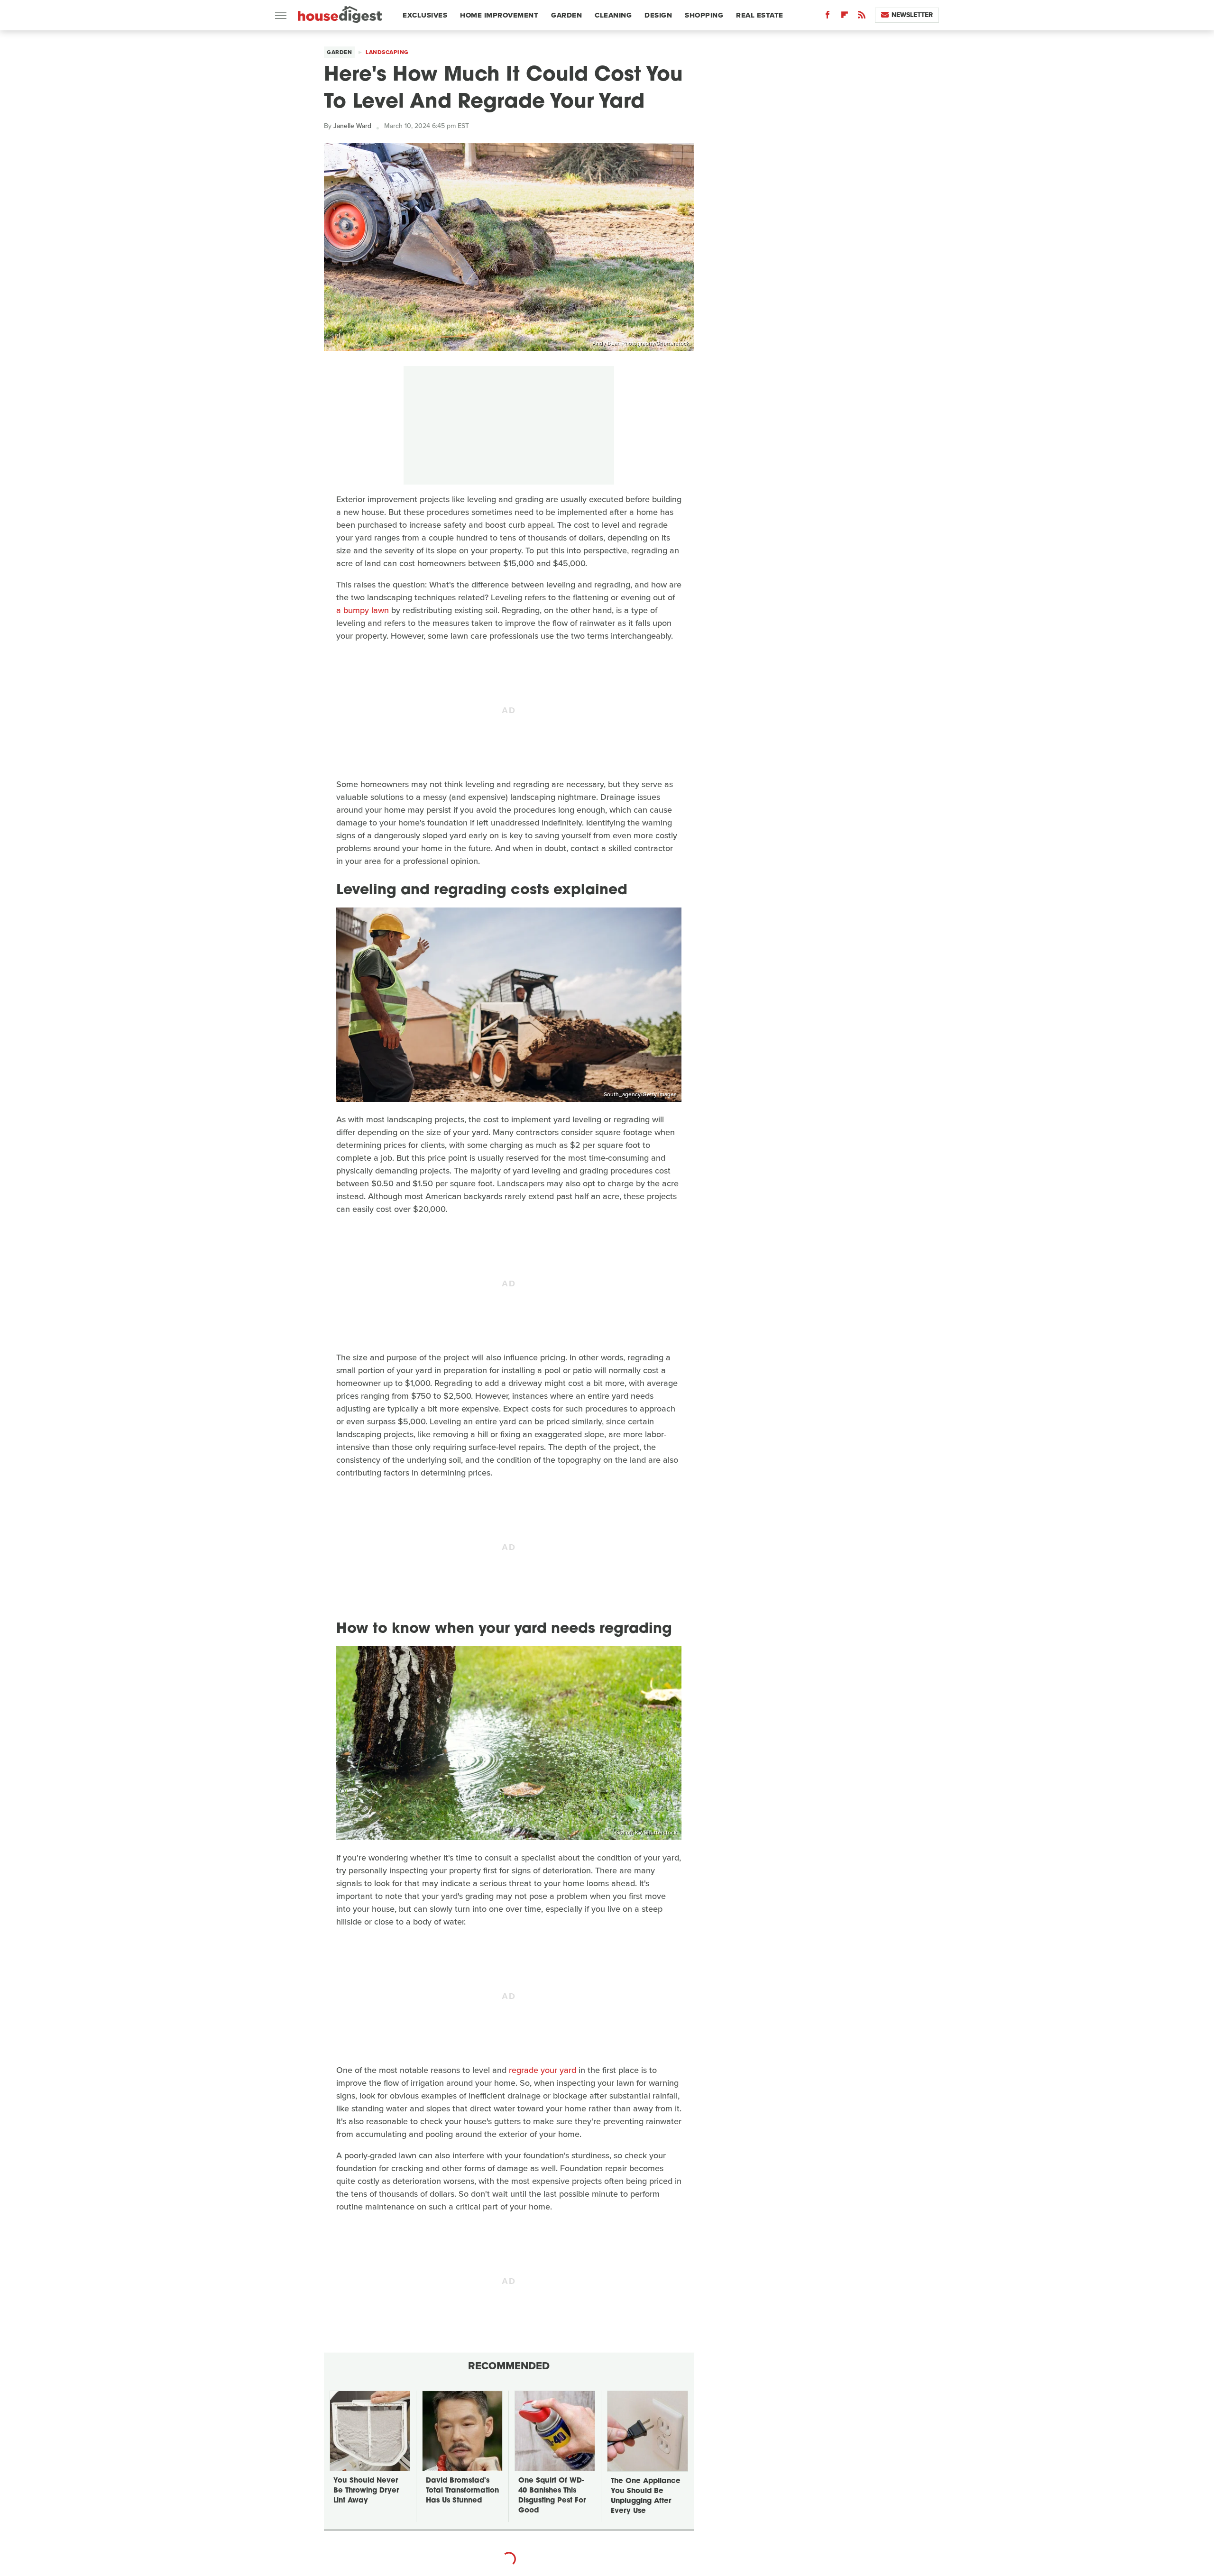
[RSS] (862, 17)
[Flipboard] (845, 17)
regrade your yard (543, 2070)
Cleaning (613, 15)
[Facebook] (828, 17)
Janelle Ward (352, 126)
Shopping (704, 15)
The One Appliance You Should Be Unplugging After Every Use (646, 2496)
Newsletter (912, 15)
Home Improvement (499, 15)
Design (658, 15)
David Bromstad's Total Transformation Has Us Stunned (462, 2491)
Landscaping (387, 52)
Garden (566, 15)
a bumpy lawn (363, 610)
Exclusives (425, 15)
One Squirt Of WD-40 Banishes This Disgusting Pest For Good (552, 2496)
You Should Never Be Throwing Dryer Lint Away (366, 2491)
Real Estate (760, 15)
